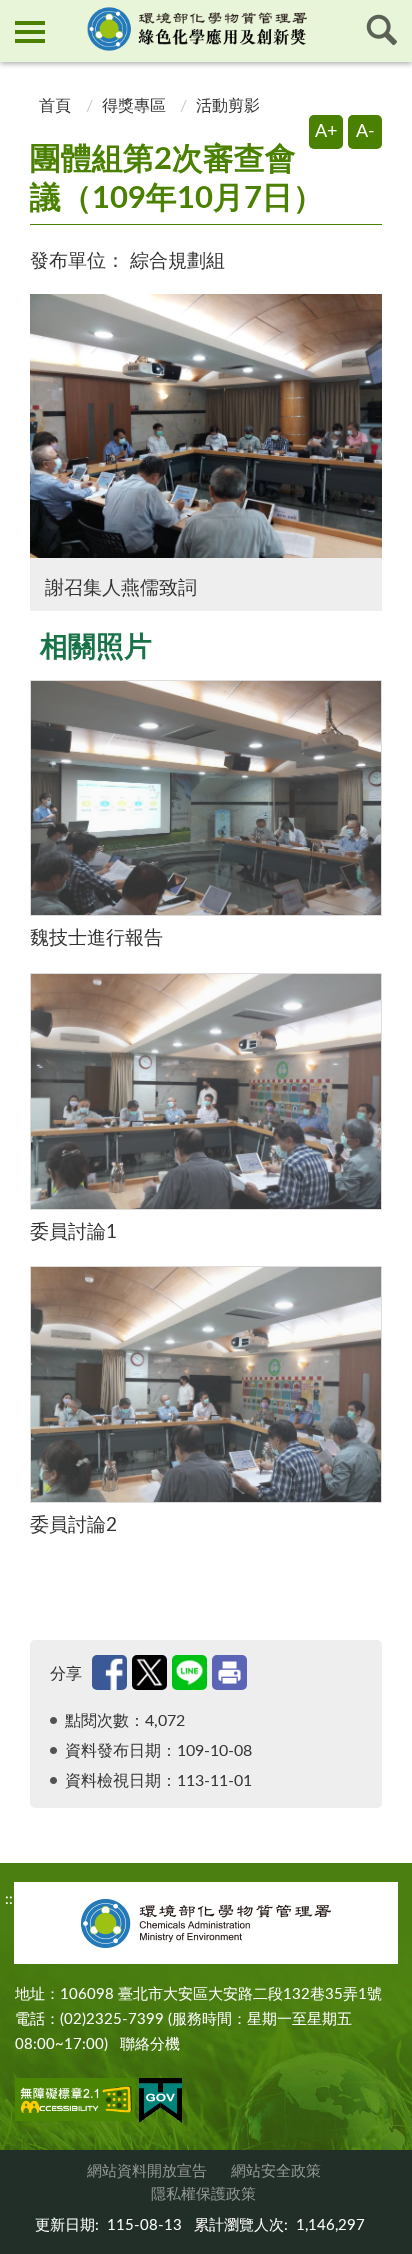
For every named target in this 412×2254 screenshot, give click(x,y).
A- (365, 132)
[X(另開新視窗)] (149, 1672)
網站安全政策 (276, 2171)
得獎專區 (134, 106)
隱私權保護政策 (203, 2194)
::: (17, 16)
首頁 (53, 106)
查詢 (382, 30)
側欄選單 (30, 30)
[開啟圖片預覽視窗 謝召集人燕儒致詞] (206, 426)
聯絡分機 (150, 2044)
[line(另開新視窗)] (189, 1672)
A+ (326, 132)
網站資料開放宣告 (147, 2171)
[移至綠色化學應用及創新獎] (206, 29)
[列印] (229, 1672)
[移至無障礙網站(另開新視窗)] (75, 2103)
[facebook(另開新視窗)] (109, 1672)
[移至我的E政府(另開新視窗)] (160, 2104)
